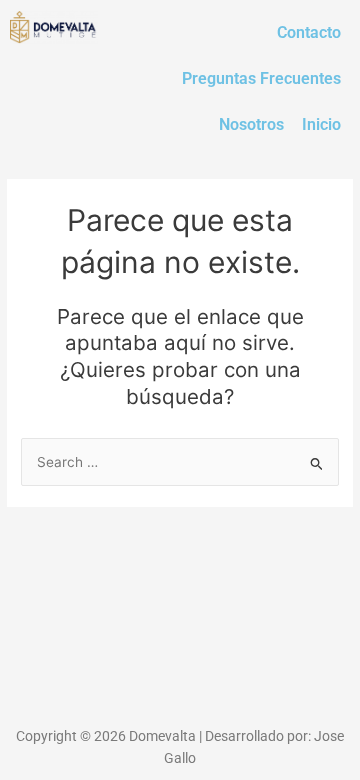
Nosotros (251, 124)
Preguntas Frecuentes (261, 78)
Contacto (309, 32)
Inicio (321, 124)
